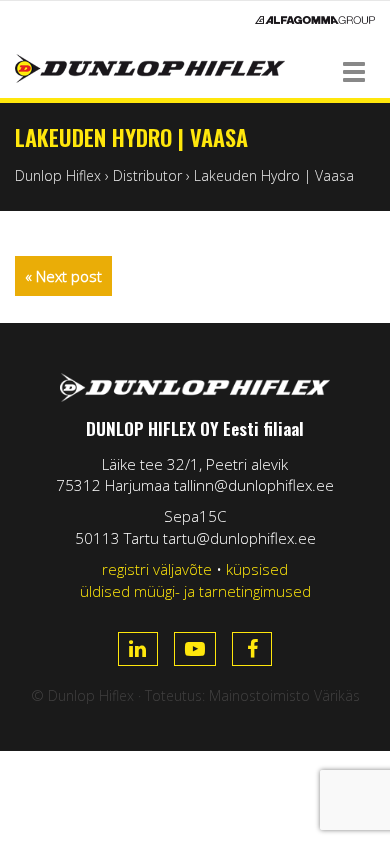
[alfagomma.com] (315, 20)
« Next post (63, 276)
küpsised (257, 569)
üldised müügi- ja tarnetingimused (195, 591)
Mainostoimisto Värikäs (284, 695)
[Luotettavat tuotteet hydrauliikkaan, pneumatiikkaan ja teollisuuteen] (195, 68)
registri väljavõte (157, 569)
